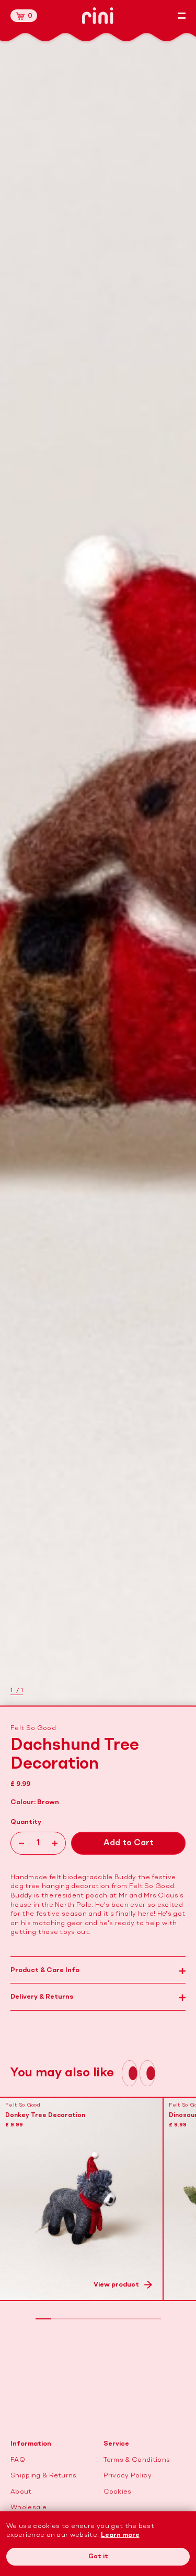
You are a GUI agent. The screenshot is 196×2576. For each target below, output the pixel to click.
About (21, 2492)
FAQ (18, 2460)
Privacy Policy (128, 2476)
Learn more (120, 2535)
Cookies (118, 2492)
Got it (98, 2557)
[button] (24, 16)
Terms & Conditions (137, 2460)
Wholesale (28, 2507)
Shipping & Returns (44, 2476)
